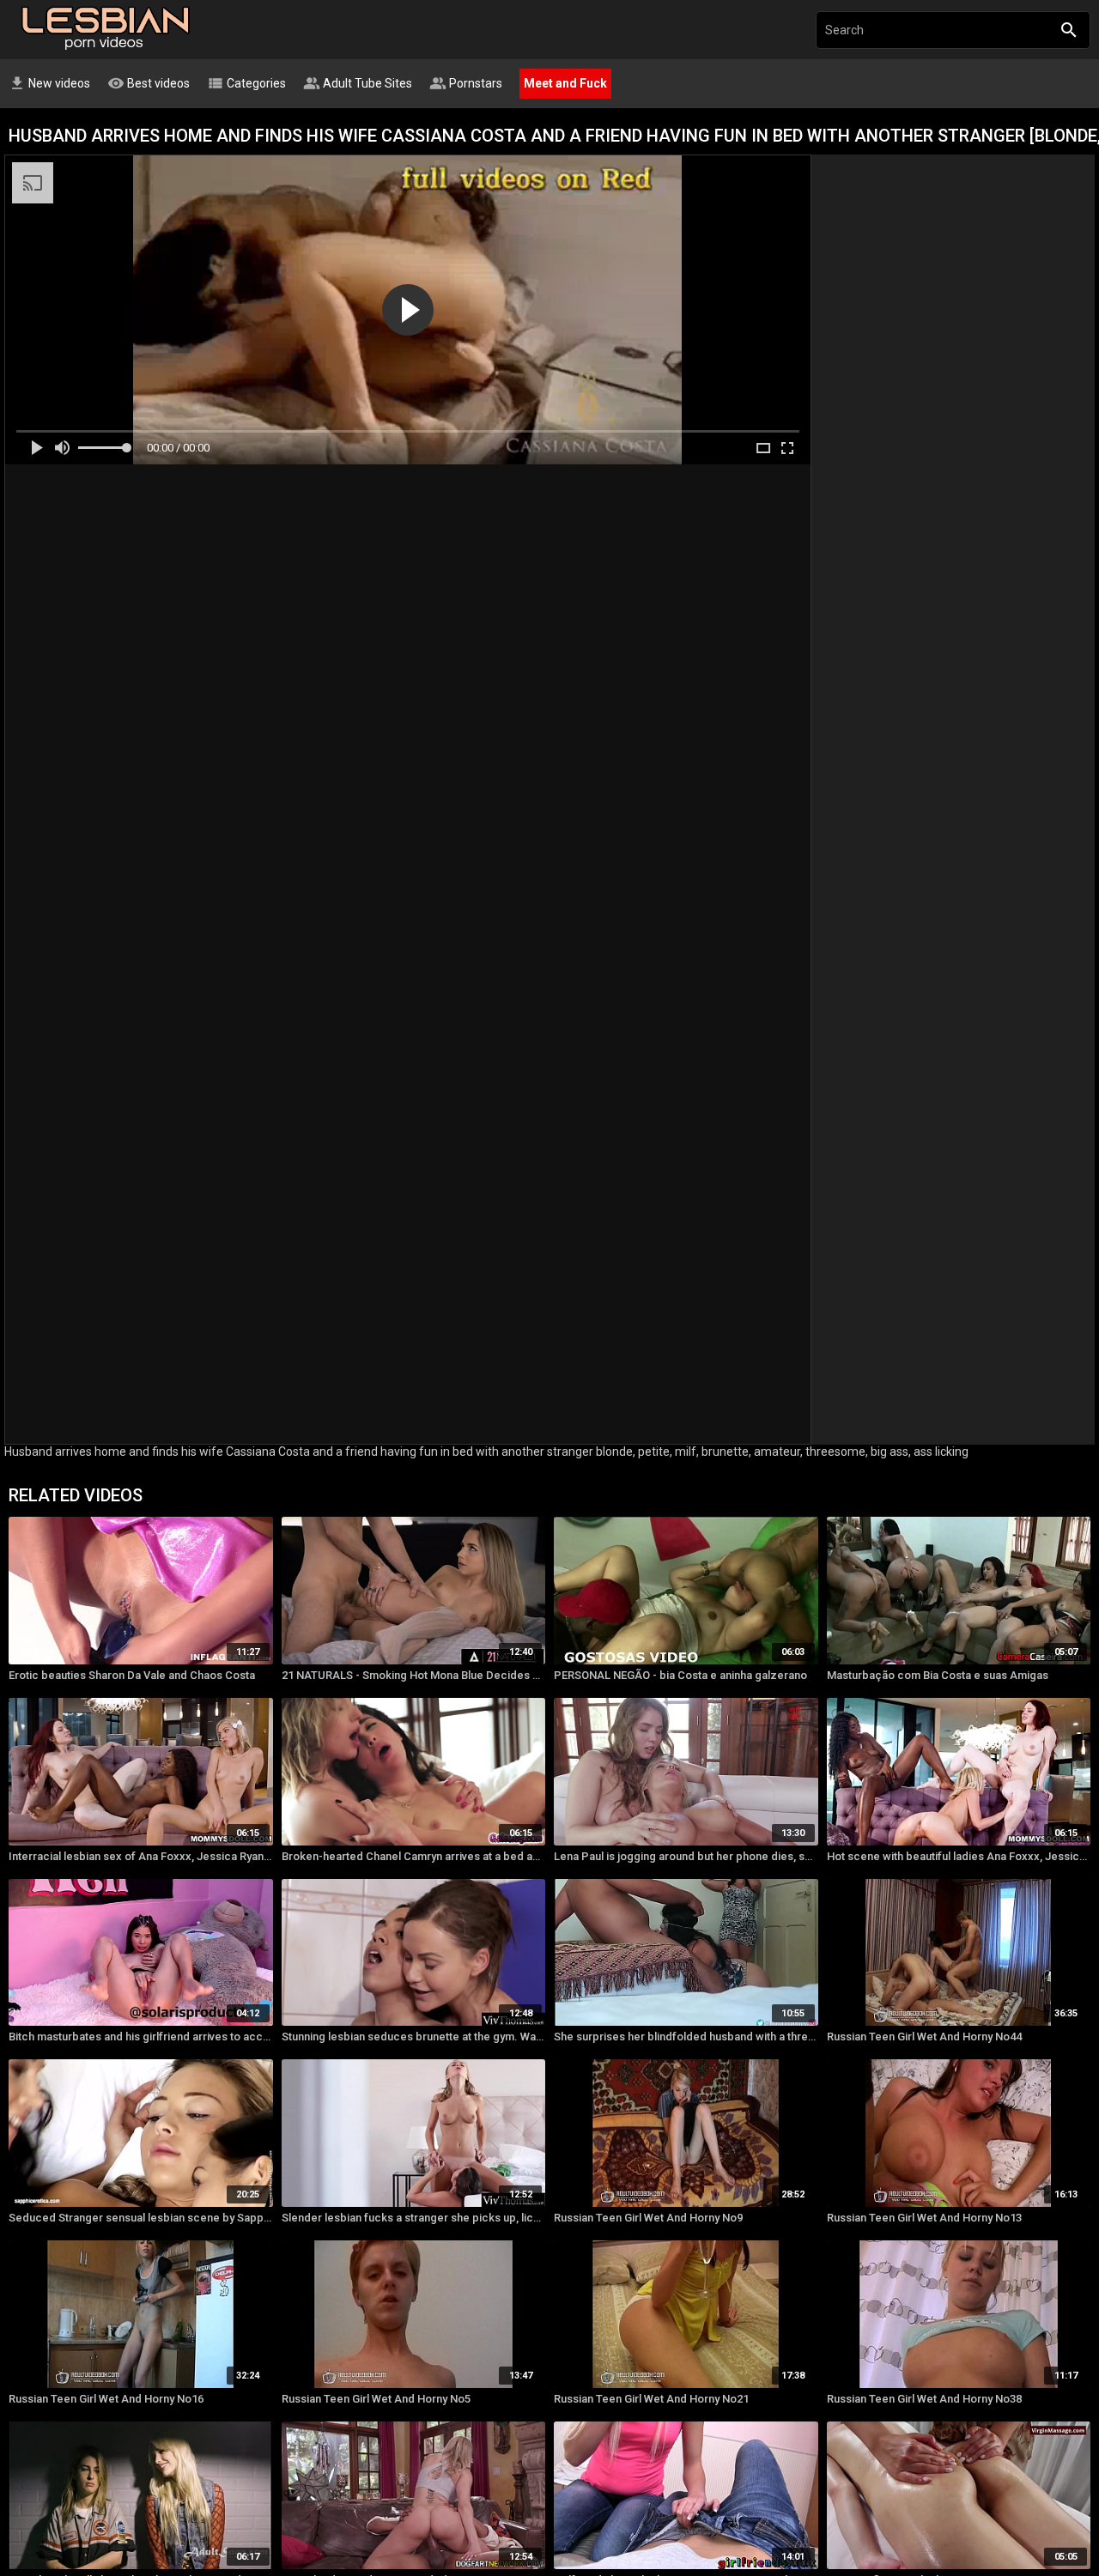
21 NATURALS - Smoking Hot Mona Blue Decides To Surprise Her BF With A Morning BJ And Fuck (414, 1675)
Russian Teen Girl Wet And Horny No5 (376, 2399)
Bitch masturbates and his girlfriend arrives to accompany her (141, 2037)
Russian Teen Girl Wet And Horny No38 (924, 2399)
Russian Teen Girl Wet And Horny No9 (648, 2218)
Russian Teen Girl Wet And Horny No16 (106, 2399)
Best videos (149, 83)
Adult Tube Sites (358, 83)
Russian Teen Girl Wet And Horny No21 (651, 2399)
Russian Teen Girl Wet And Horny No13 (924, 2218)
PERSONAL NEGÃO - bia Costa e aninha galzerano (680, 1675)
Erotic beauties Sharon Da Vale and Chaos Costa (132, 1675)
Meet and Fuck (565, 83)
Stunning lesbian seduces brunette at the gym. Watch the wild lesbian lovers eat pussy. (414, 2037)
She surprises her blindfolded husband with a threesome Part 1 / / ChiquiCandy (686, 2037)
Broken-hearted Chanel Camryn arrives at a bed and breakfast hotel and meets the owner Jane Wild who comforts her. (414, 1856)
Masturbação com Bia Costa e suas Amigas (938, 1675)
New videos (49, 83)
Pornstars (466, 83)
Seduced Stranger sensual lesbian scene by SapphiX (141, 2218)
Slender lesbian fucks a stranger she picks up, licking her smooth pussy (414, 2218)
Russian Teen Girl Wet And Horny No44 (924, 2037)
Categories (246, 83)
